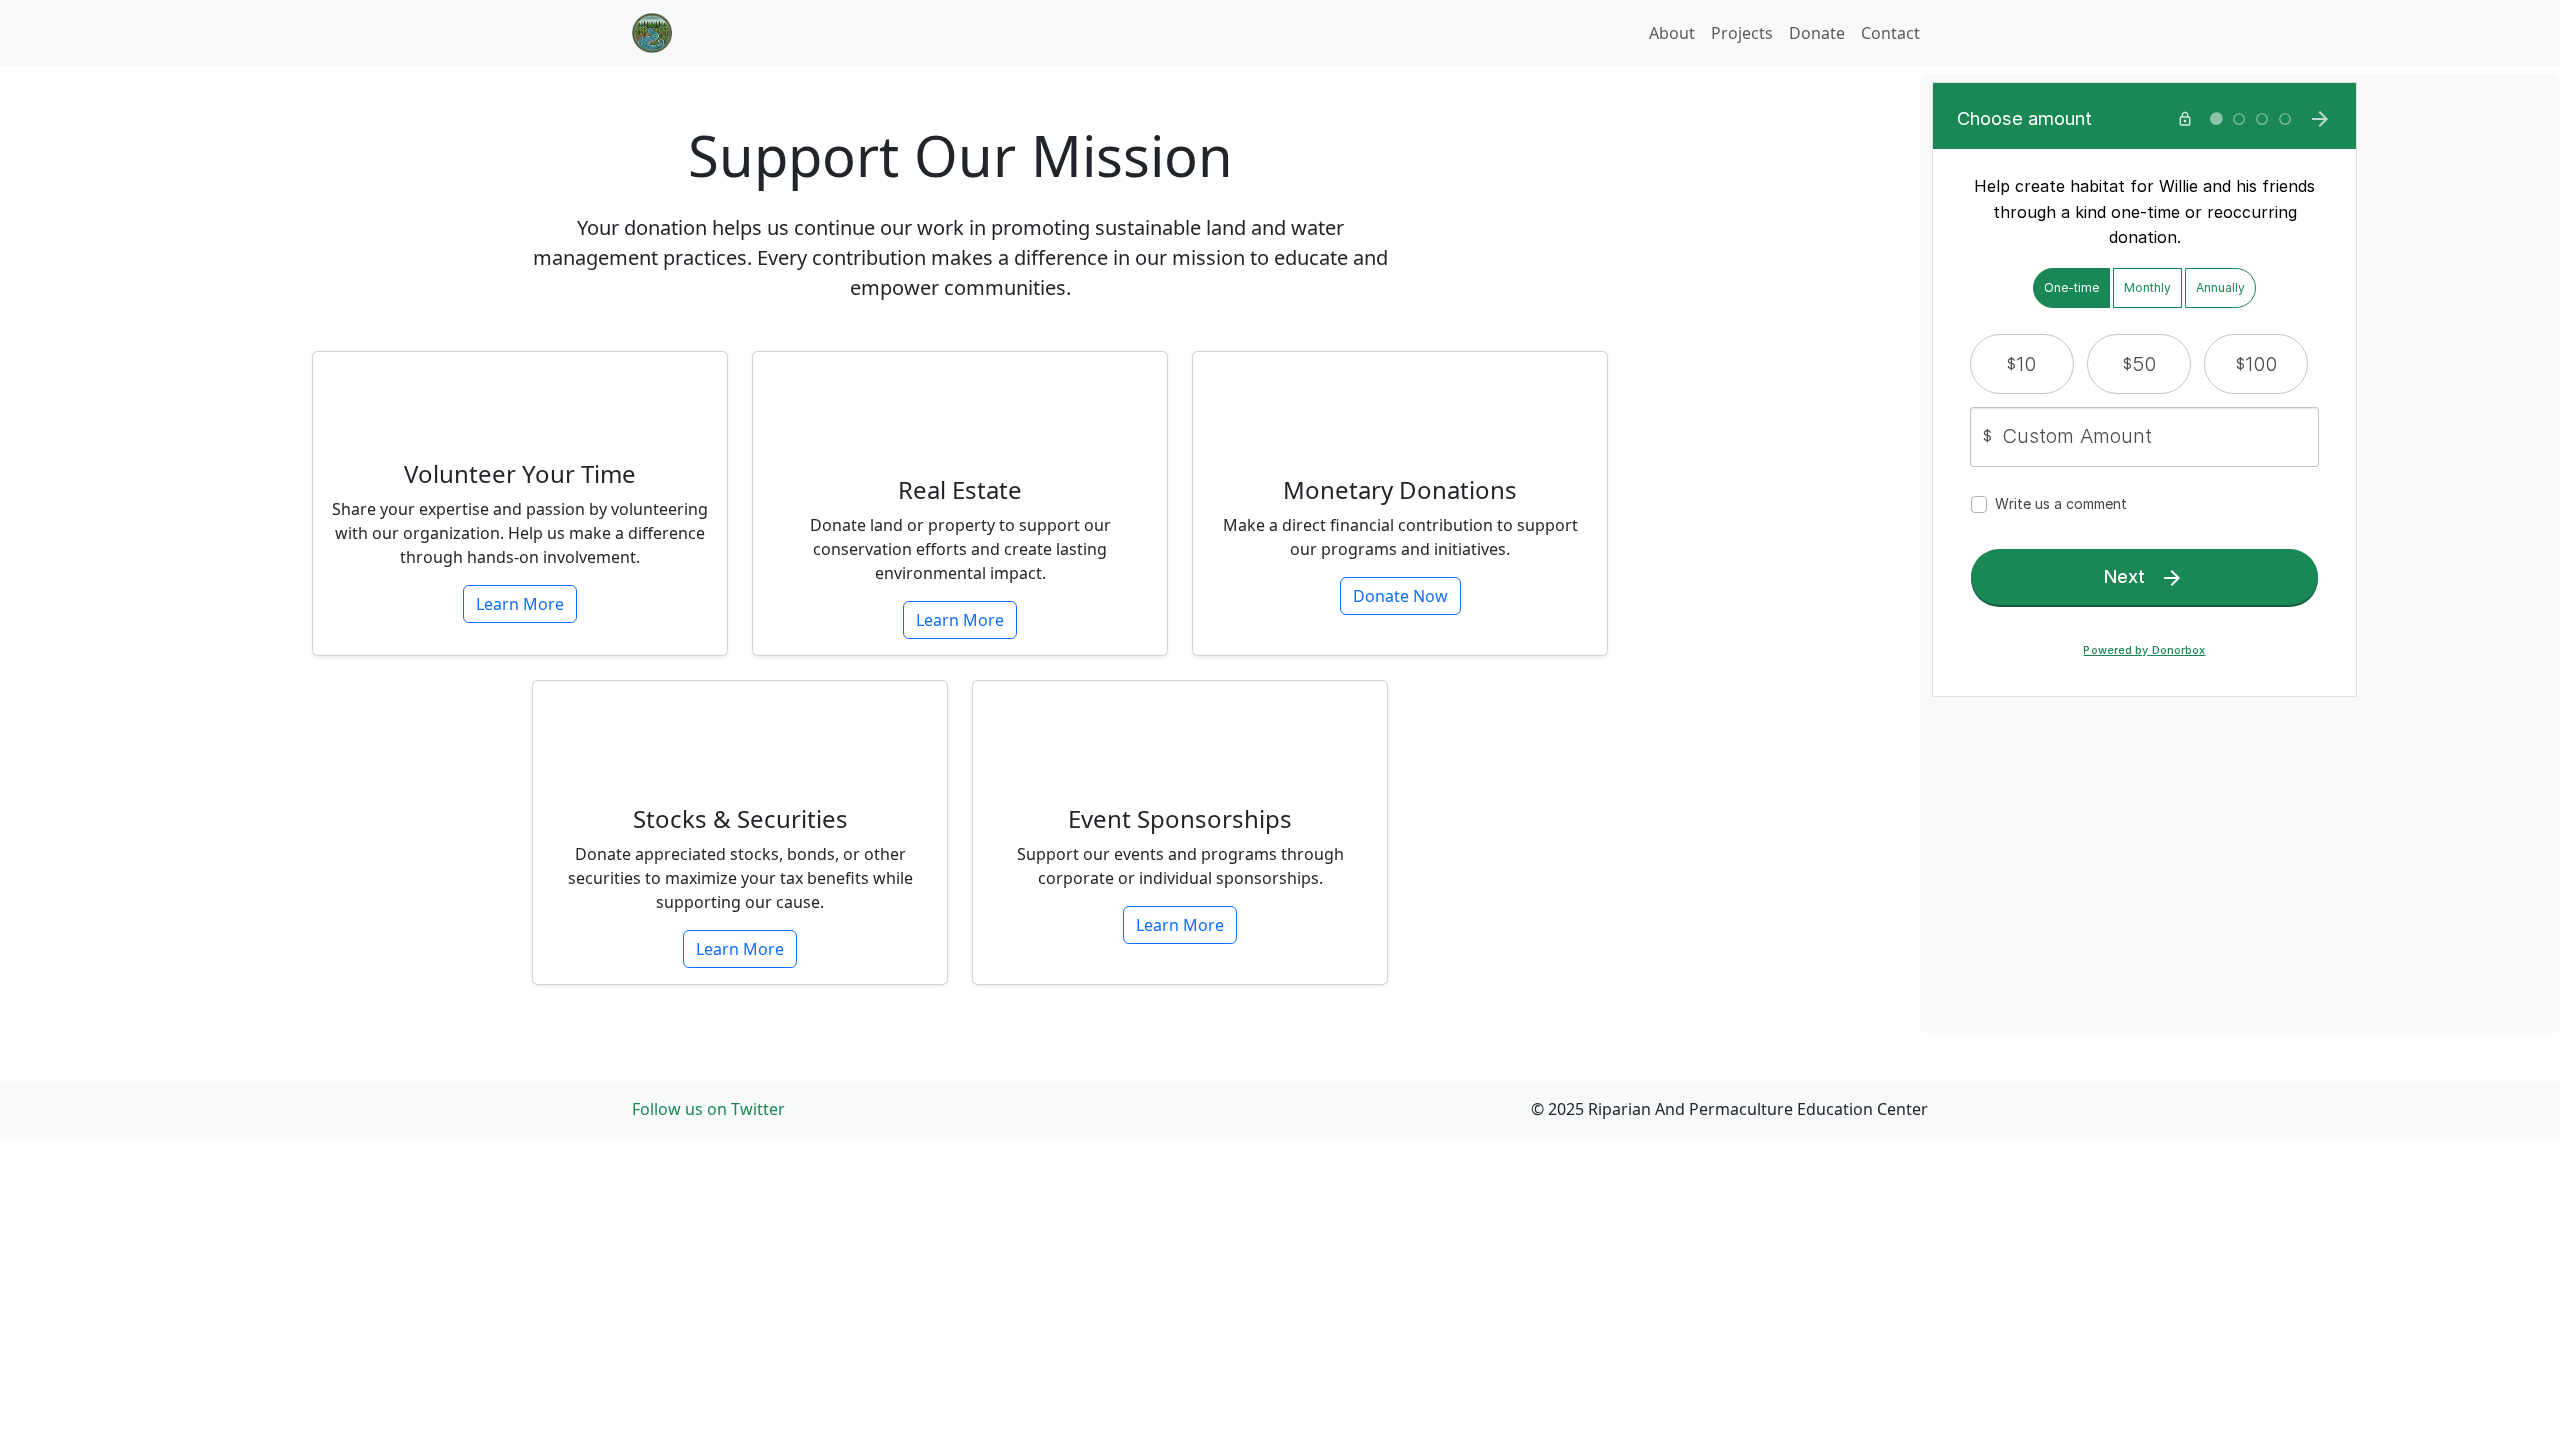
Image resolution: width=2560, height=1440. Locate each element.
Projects (1742, 33)
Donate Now (1400, 596)
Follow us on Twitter (708, 1109)
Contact (1890, 33)
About (1672, 33)
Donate (1817, 33)
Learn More (520, 604)
